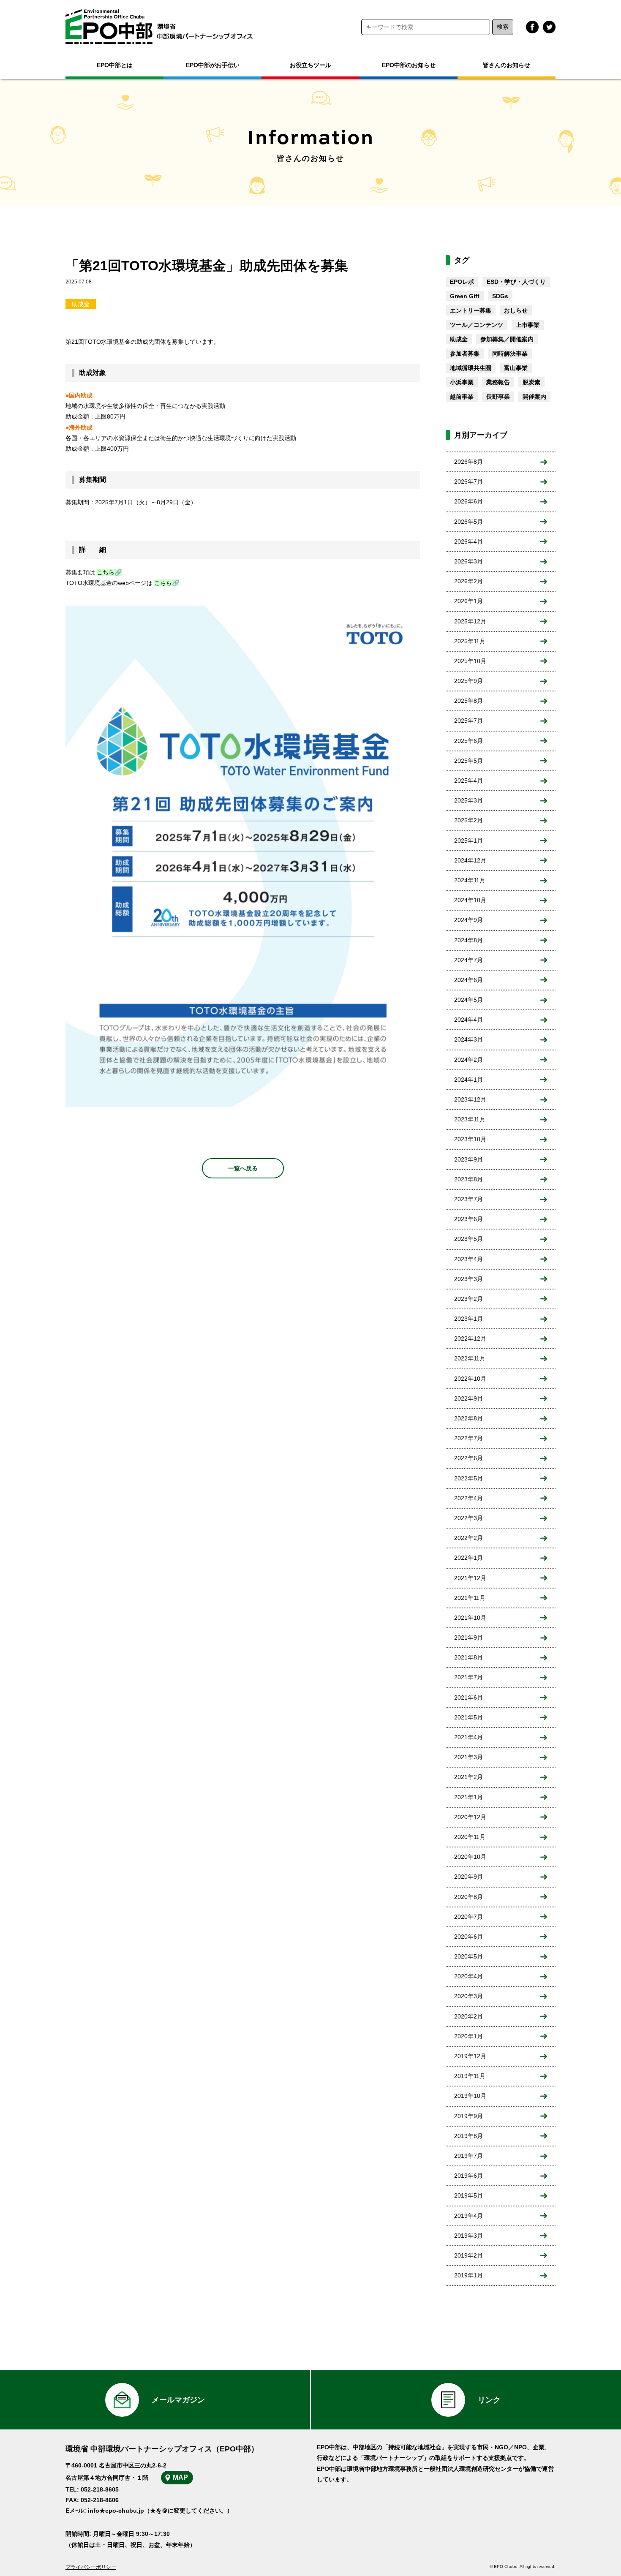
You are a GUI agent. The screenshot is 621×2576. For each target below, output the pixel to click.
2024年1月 (468, 1080)
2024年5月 (468, 1000)
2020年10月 (470, 1857)
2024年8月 (468, 940)
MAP (180, 2477)
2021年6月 (468, 1697)
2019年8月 (468, 2136)
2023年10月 (470, 1139)
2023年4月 (468, 1259)
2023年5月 (468, 1239)
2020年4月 (468, 1976)
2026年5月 (468, 522)
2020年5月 (468, 1956)
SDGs (500, 296)
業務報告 (498, 382)
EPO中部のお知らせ (409, 65)
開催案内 (534, 397)
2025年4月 (468, 781)
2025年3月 (468, 800)
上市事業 (528, 325)
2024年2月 (468, 1060)
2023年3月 (468, 1279)
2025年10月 (470, 661)
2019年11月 (470, 2076)
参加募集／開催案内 (507, 339)
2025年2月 (468, 820)
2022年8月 (468, 1418)
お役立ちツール (310, 65)
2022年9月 (468, 1398)
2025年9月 (468, 681)
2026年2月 (468, 581)
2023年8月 (468, 1179)
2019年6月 (468, 2176)
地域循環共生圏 (471, 368)
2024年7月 (468, 960)
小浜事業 (462, 382)
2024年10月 (470, 900)
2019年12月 (470, 2056)
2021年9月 (468, 1638)
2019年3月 (468, 2236)
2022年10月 (470, 1379)
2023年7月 (468, 1199)
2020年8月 (468, 1897)
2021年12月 (470, 1578)
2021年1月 (468, 1797)
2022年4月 (468, 1498)
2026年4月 (468, 541)
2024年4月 (468, 1020)
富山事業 (516, 368)
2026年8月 (468, 462)
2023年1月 (468, 1319)
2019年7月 (468, 2156)
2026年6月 (468, 501)
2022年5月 (468, 1478)
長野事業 (498, 397)
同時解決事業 (510, 354)
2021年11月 (470, 1598)
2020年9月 (468, 1877)
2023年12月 (470, 1099)
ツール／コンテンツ (477, 325)
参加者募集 (465, 354)
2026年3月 (468, 561)
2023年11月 (470, 1119)
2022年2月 (468, 1538)
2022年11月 (470, 1358)
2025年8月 (468, 701)
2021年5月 (468, 1717)
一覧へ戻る (243, 1168)
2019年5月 (468, 2195)
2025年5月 (468, 761)
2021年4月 (468, 1737)
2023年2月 (468, 1299)
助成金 (81, 304)
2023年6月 (468, 1219)
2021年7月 (468, 1677)
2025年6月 (468, 741)
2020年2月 (468, 2016)
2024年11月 (470, 880)
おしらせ (516, 310)
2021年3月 (468, 1757)
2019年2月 (468, 2255)
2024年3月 (468, 1039)
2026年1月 (468, 601)
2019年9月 (468, 2116)
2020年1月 (468, 2036)
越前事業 (462, 397)
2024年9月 (468, 920)
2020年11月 (470, 1837)
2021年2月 (468, 1777)
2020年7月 (468, 1917)
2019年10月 (470, 2096)
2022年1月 (468, 1558)
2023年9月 (468, 1159)
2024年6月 (468, 980)
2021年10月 (470, 1618)
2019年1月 (468, 2275)
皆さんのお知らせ (507, 65)
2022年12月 (470, 1338)
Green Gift (465, 296)
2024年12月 (470, 860)
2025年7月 (468, 721)
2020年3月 (468, 1996)
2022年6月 (468, 1458)
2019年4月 (468, 2216)
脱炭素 (531, 382)
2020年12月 (470, 1817)
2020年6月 (468, 1937)
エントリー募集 (471, 310)
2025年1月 (468, 841)
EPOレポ (462, 282)
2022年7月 (468, 1438)
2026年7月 (468, 481)
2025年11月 (470, 641)
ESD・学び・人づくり (516, 282)
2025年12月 (470, 621)
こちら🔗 (109, 572)
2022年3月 (468, 1518)
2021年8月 (468, 1657)
